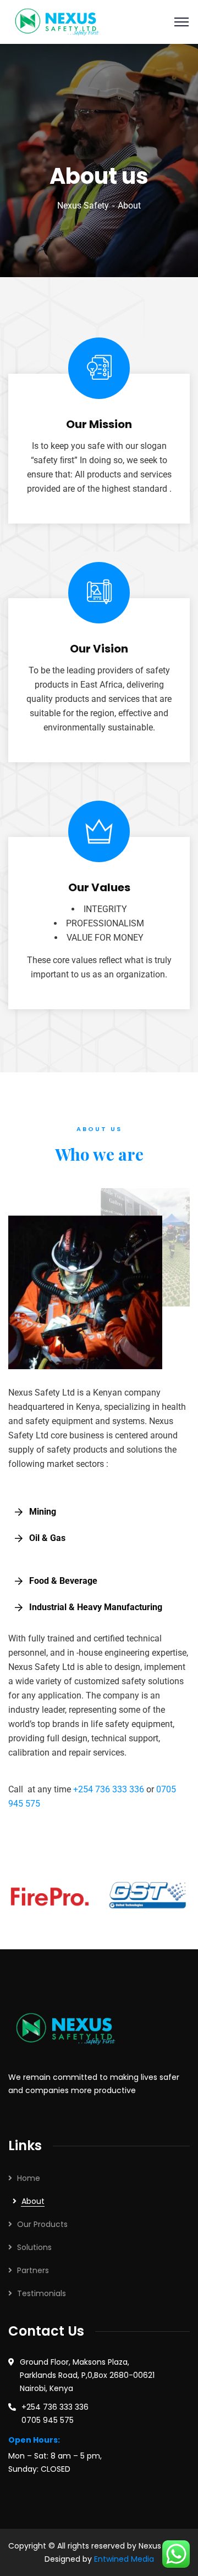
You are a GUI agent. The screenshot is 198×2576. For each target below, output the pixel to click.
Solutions (34, 2247)
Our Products (42, 2224)
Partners (33, 2270)
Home (29, 2178)
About (33, 2201)
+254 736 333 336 (109, 1789)
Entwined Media (124, 2559)
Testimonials (42, 2293)
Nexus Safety (83, 206)
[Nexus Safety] (60, 21)
